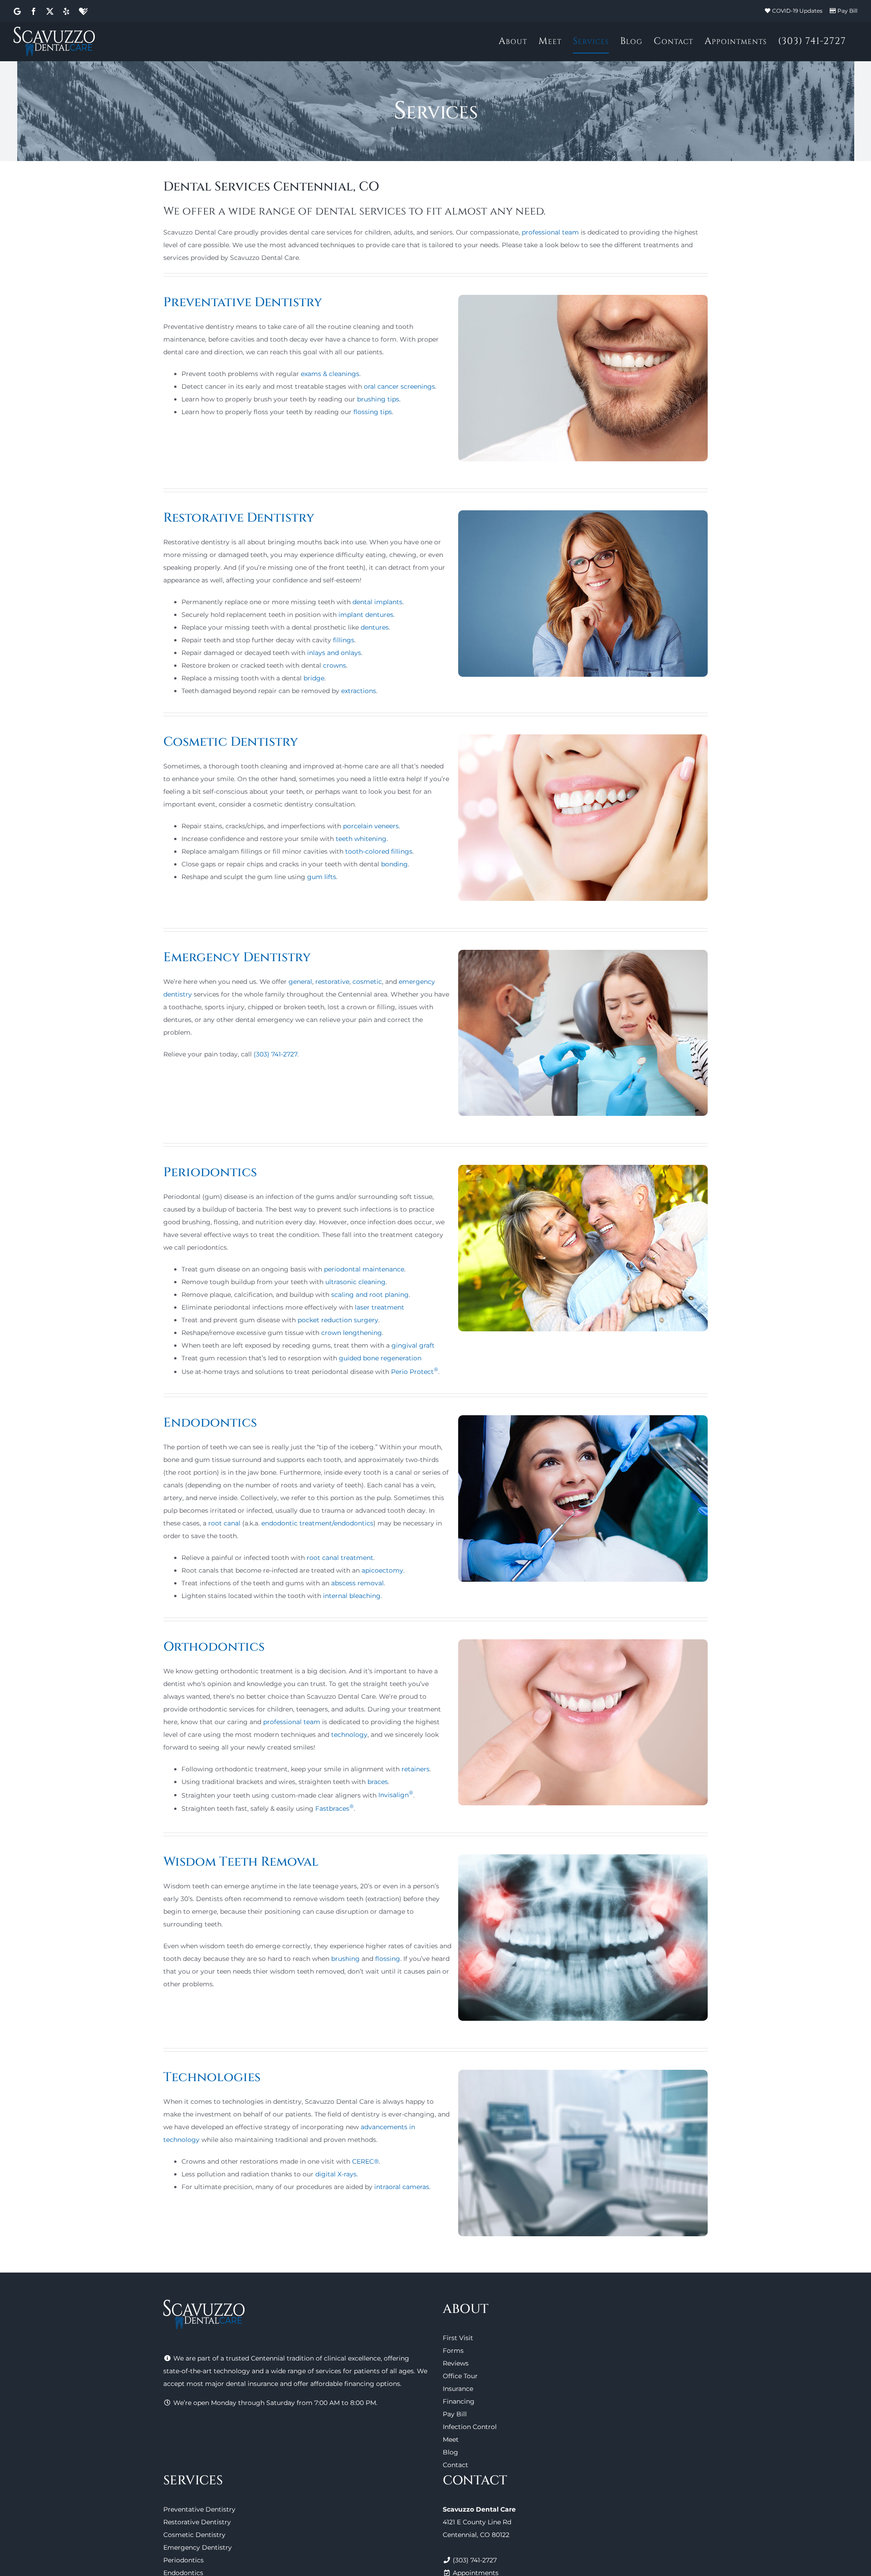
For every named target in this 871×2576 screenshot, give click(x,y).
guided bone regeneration (380, 1358)
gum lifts (322, 877)
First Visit (458, 2338)
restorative (332, 982)
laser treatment (379, 1307)
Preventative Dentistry (243, 302)
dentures (375, 627)
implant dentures (366, 615)
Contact (455, 2465)
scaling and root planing (370, 1295)
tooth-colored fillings (379, 851)
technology (349, 1735)
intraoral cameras (402, 2187)
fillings (344, 640)
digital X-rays (336, 2174)
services (328, 2371)
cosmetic (367, 982)
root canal (224, 1523)
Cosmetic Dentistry (231, 742)
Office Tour (460, 2376)
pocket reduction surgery (338, 1320)
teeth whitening (361, 839)
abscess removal (357, 1583)
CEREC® (365, 2161)
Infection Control (470, 2427)
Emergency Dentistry (237, 957)
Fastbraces (335, 1809)
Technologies (212, 2077)
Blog (450, 2452)
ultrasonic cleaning (355, 1282)
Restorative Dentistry (239, 518)
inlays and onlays (334, 653)
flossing (388, 1959)
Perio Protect (415, 1372)
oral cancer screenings (399, 386)
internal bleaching (352, 1596)
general (300, 982)
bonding (394, 864)
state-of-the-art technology (207, 2371)
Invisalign (396, 1795)
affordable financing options (355, 2384)
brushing (345, 1959)
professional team (550, 232)
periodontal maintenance (364, 1269)
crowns (335, 665)
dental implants (377, 602)
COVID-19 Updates (797, 11)
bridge (314, 678)
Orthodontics (214, 1647)
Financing (459, 2401)
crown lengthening (352, 1333)
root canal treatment (340, 1558)
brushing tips (378, 399)
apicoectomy (382, 1570)
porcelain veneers (371, 826)
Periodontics (210, 1172)
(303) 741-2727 (275, 1054)
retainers (416, 1769)
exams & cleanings (330, 374)
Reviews (456, 2363)
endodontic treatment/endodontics (317, 1523)
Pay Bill (847, 11)
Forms (453, 2351)
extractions (359, 691)
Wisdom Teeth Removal (241, 1862)
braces (378, 1782)
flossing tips (373, 412)
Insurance (458, 2389)
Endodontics (210, 1423)
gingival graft (413, 1345)
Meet (451, 2439)
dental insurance (252, 2384)
